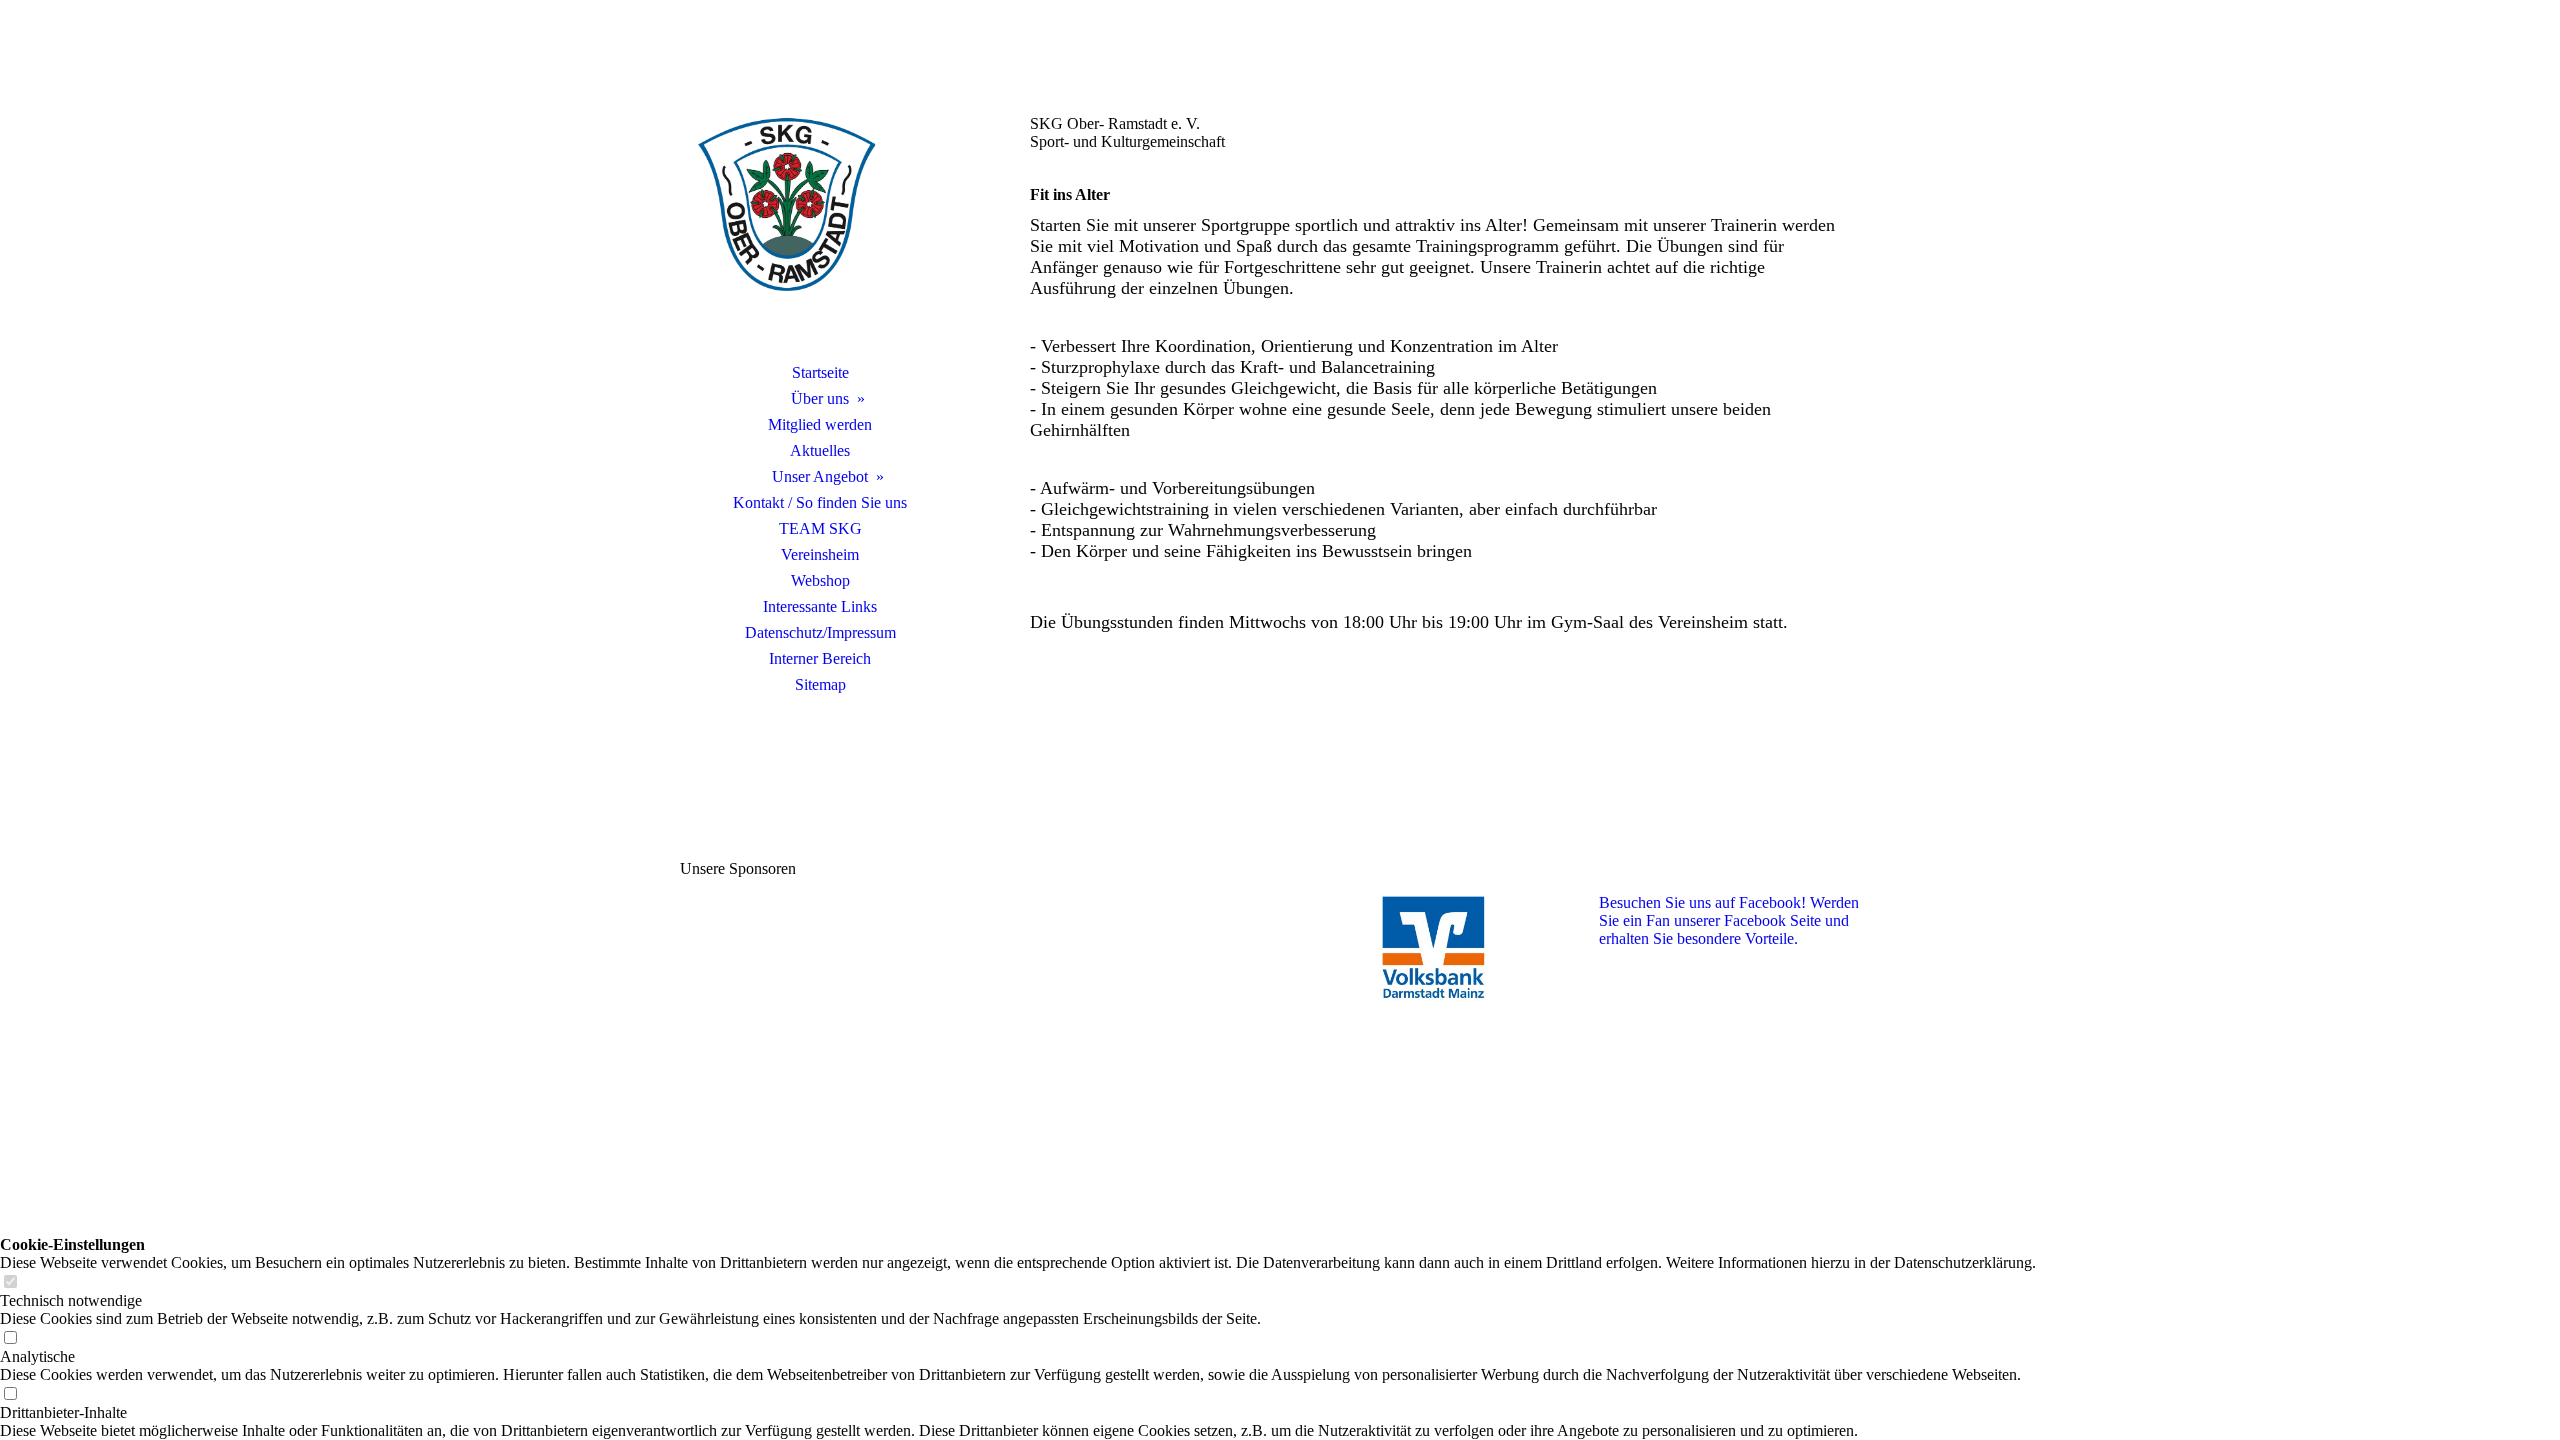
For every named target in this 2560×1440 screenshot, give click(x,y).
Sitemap (820, 684)
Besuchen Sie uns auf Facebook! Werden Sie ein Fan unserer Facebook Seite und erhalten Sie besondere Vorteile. (1729, 920)
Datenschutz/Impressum (820, 632)
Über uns (820, 398)
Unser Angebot (820, 476)
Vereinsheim (820, 554)
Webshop (820, 580)
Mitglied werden (820, 424)
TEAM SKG (820, 528)
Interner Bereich (820, 658)
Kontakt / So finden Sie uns (820, 502)
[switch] (10, 1282)
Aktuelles (820, 450)
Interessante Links (820, 606)
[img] (820, 205)
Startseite (820, 372)
